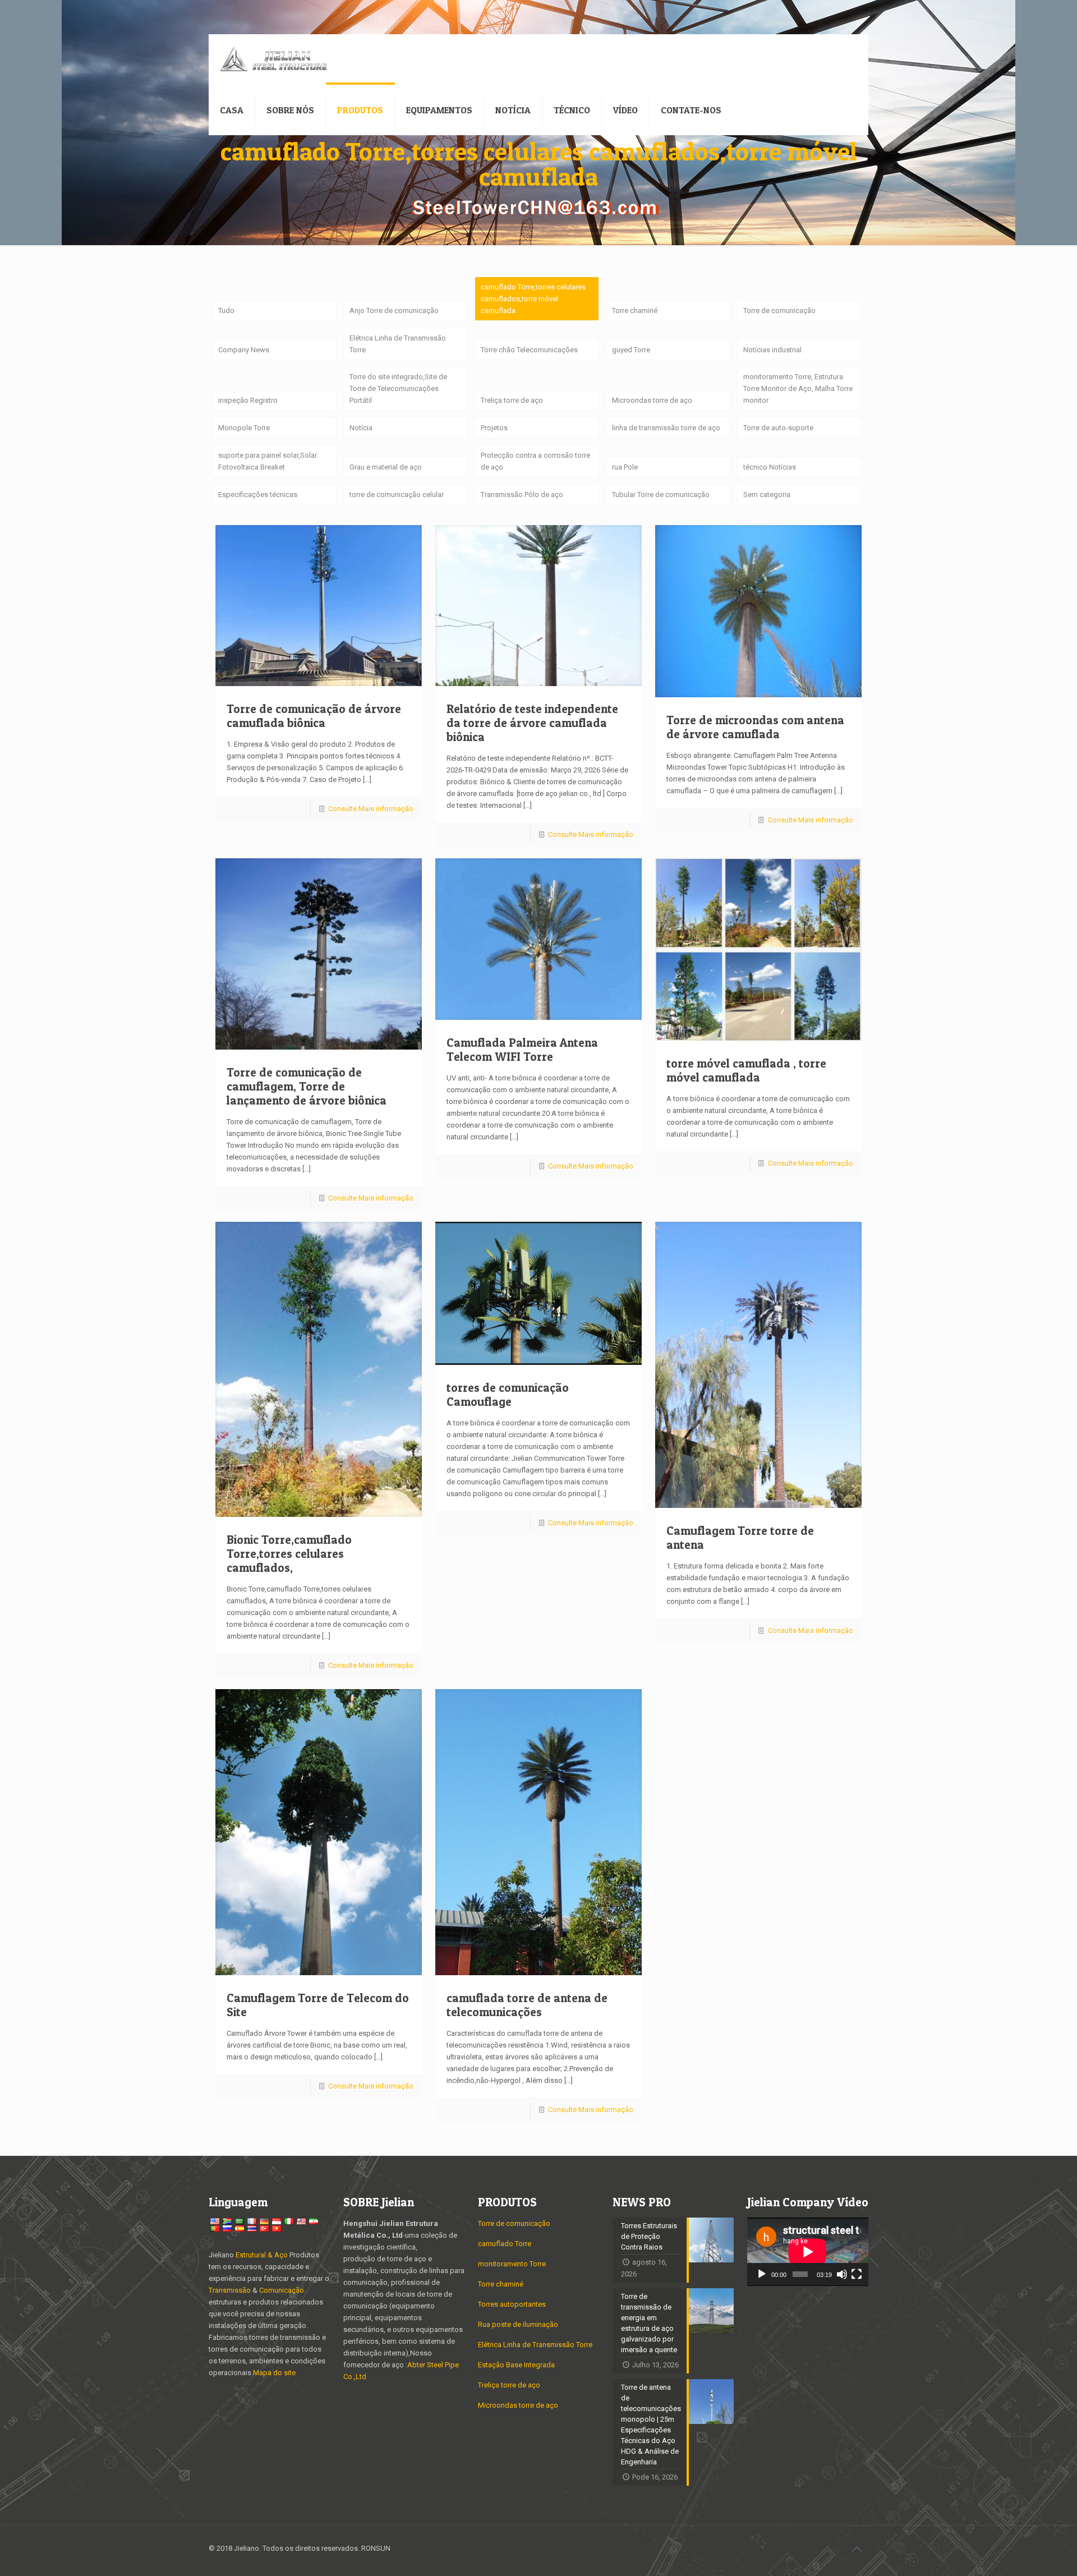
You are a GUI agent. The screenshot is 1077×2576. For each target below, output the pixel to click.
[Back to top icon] (857, 2549)
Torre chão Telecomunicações (529, 350)
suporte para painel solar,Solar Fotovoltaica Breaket (268, 461)
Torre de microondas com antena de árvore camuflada (755, 727)
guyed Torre (631, 350)
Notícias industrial (772, 350)
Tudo (226, 311)
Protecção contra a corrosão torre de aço (535, 461)
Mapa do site (274, 2373)
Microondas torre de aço (652, 400)
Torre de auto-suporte (778, 428)
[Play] (762, 2274)
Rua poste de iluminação (518, 2324)
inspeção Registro (248, 400)
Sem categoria (767, 495)
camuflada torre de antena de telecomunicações (527, 2005)
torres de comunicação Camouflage (508, 1395)
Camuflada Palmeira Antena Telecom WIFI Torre (522, 1050)
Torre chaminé (635, 311)
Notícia (361, 428)
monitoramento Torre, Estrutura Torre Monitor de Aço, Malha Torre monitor (798, 388)
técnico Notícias (770, 467)
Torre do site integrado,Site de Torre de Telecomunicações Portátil (398, 388)
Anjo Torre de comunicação (394, 311)
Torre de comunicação (779, 311)
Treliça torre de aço (512, 400)
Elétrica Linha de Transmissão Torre (398, 344)
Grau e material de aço (386, 467)
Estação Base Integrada (516, 2365)
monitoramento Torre (512, 2264)
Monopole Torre (244, 428)
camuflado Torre (505, 2244)
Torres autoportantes (512, 2304)
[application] (808, 2252)
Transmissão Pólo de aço (522, 495)
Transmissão (231, 2290)
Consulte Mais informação (371, 809)
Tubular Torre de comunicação (661, 495)
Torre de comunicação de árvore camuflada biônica (314, 716)
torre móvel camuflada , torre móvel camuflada (746, 1070)
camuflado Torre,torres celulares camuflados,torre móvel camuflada (533, 299)
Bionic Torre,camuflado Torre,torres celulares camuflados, (289, 1554)
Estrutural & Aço (262, 2255)
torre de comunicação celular (397, 495)
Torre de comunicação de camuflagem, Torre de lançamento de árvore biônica (307, 1086)
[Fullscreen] (857, 2274)
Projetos (494, 428)
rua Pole (625, 467)
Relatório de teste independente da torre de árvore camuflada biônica (532, 723)
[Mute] (842, 2274)
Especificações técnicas (258, 495)
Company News (244, 350)
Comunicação (282, 2290)
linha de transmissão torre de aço (666, 428)
